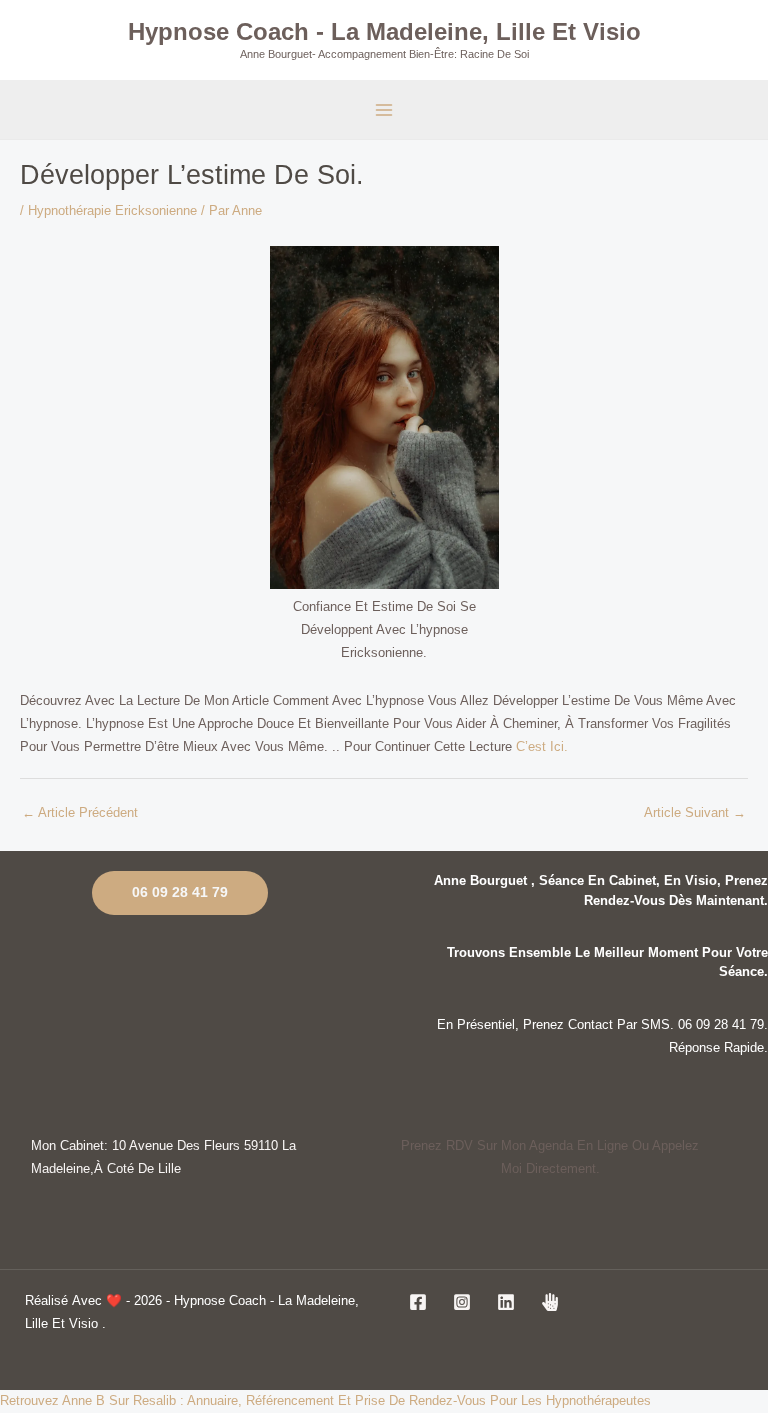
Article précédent (80, 812)
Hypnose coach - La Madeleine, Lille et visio (384, 32)
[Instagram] (462, 1302)
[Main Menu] (383, 109)
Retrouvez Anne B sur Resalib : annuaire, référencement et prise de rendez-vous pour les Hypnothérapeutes (325, 1400)
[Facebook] (418, 1302)
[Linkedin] (506, 1302)
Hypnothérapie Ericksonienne (112, 210)
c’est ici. (542, 746)
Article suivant (695, 812)
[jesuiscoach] (550, 1302)
